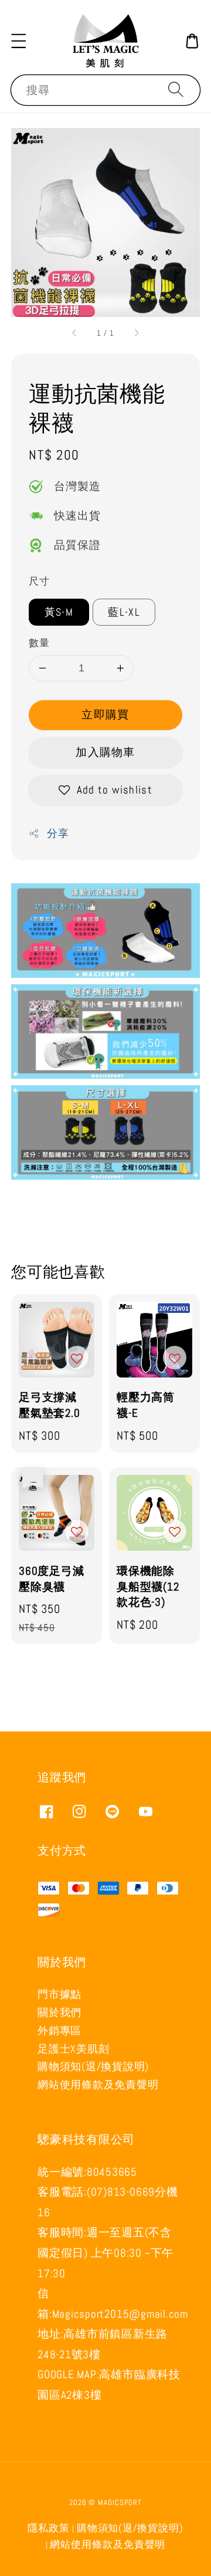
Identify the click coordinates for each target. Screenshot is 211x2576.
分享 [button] (58, 833)
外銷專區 (59, 2030)
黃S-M (59, 612)
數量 (39, 643)
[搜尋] (176, 90)
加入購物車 (105, 752)
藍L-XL (124, 612)
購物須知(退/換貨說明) (93, 2066)
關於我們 (59, 2012)
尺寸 (39, 581)
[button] (19, 41)
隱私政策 (49, 2528)
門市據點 (59, 1994)
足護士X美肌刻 (73, 2049)
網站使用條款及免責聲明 (98, 2084)
